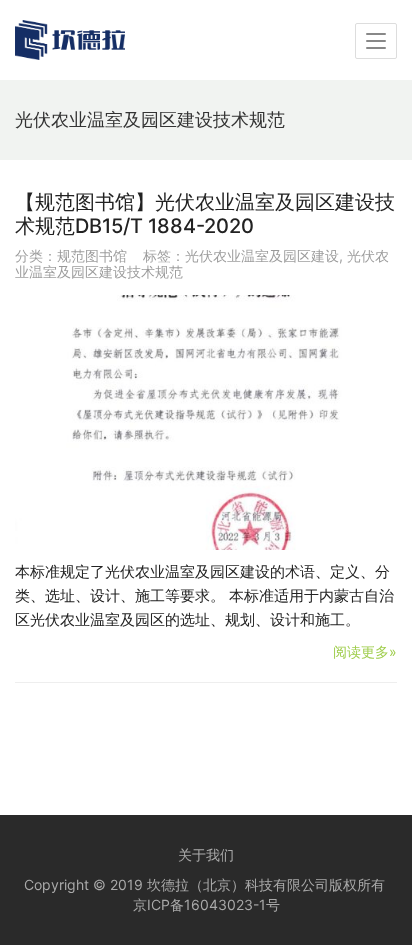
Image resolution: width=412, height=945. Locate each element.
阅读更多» (365, 651)
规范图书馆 (92, 255)
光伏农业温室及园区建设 (262, 255)
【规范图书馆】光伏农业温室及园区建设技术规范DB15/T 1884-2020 (205, 214)
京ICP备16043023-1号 (206, 904)
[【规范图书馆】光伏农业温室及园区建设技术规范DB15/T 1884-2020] (206, 422)
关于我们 (206, 854)
